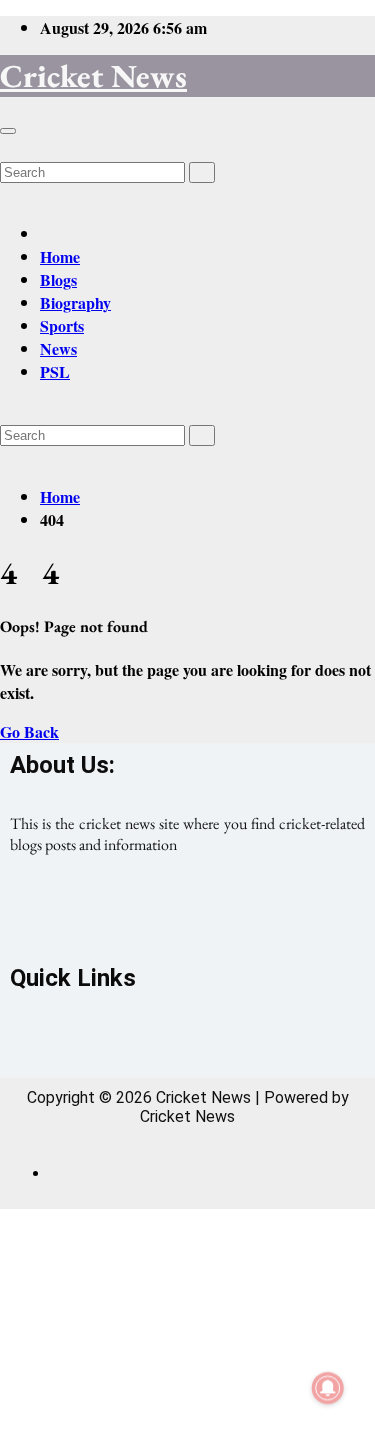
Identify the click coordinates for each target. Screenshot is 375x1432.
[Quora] (272, 916)
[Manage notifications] (328, 1388)
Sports (62, 325)
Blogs (58, 279)
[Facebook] (104, 916)
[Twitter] (188, 916)
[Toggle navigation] (8, 131)
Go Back (29, 731)
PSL (55, 371)
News (58, 348)
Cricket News (93, 76)
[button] (6, 147)
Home (60, 256)
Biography (75, 302)
